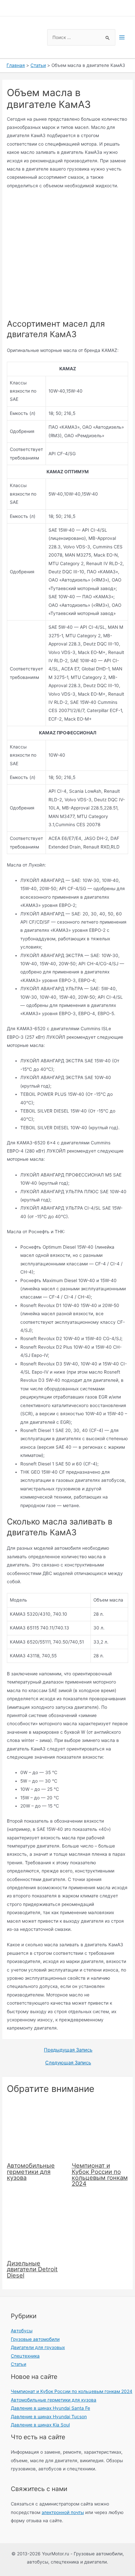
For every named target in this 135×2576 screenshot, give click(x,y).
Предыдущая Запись (68, 2050)
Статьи (19, 2364)
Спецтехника (25, 2356)
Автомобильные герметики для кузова (31, 2171)
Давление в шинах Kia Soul (40, 2425)
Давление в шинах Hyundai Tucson (49, 2417)
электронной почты (63, 2512)
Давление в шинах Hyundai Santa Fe (50, 2408)
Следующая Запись (68, 2063)
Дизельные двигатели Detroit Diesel (32, 2269)
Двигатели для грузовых (38, 2347)
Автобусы (22, 2331)
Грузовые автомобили (35, 2339)
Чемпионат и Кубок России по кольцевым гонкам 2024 (100, 2174)
